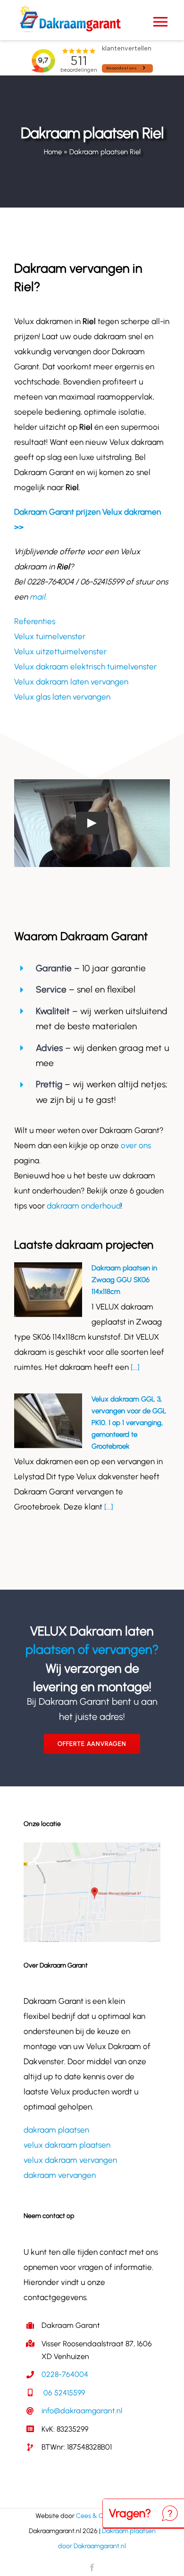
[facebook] (92, 2568)
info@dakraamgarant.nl (82, 2411)
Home (53, 152)
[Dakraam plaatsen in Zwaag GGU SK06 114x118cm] (48, 1290)
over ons (136, 1145)
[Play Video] (92, 823)
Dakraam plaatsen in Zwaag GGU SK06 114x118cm (124, 1280)
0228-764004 (65, 2374)
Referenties (35, 621)
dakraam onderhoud (84, 1206)
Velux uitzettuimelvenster (60, 651)
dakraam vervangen (60, 2175)
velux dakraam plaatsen (67, 2145)
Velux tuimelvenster (50, 636)
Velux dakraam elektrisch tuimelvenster (85, 667)
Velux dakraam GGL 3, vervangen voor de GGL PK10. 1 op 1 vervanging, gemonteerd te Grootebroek (129, 1423)
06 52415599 (63, 2393)
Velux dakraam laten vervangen (71, 682)
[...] (134, 1367)
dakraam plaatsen (56, 2130)
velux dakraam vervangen (70, 2160)
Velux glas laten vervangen (62, 697)
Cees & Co (92, 2516)
